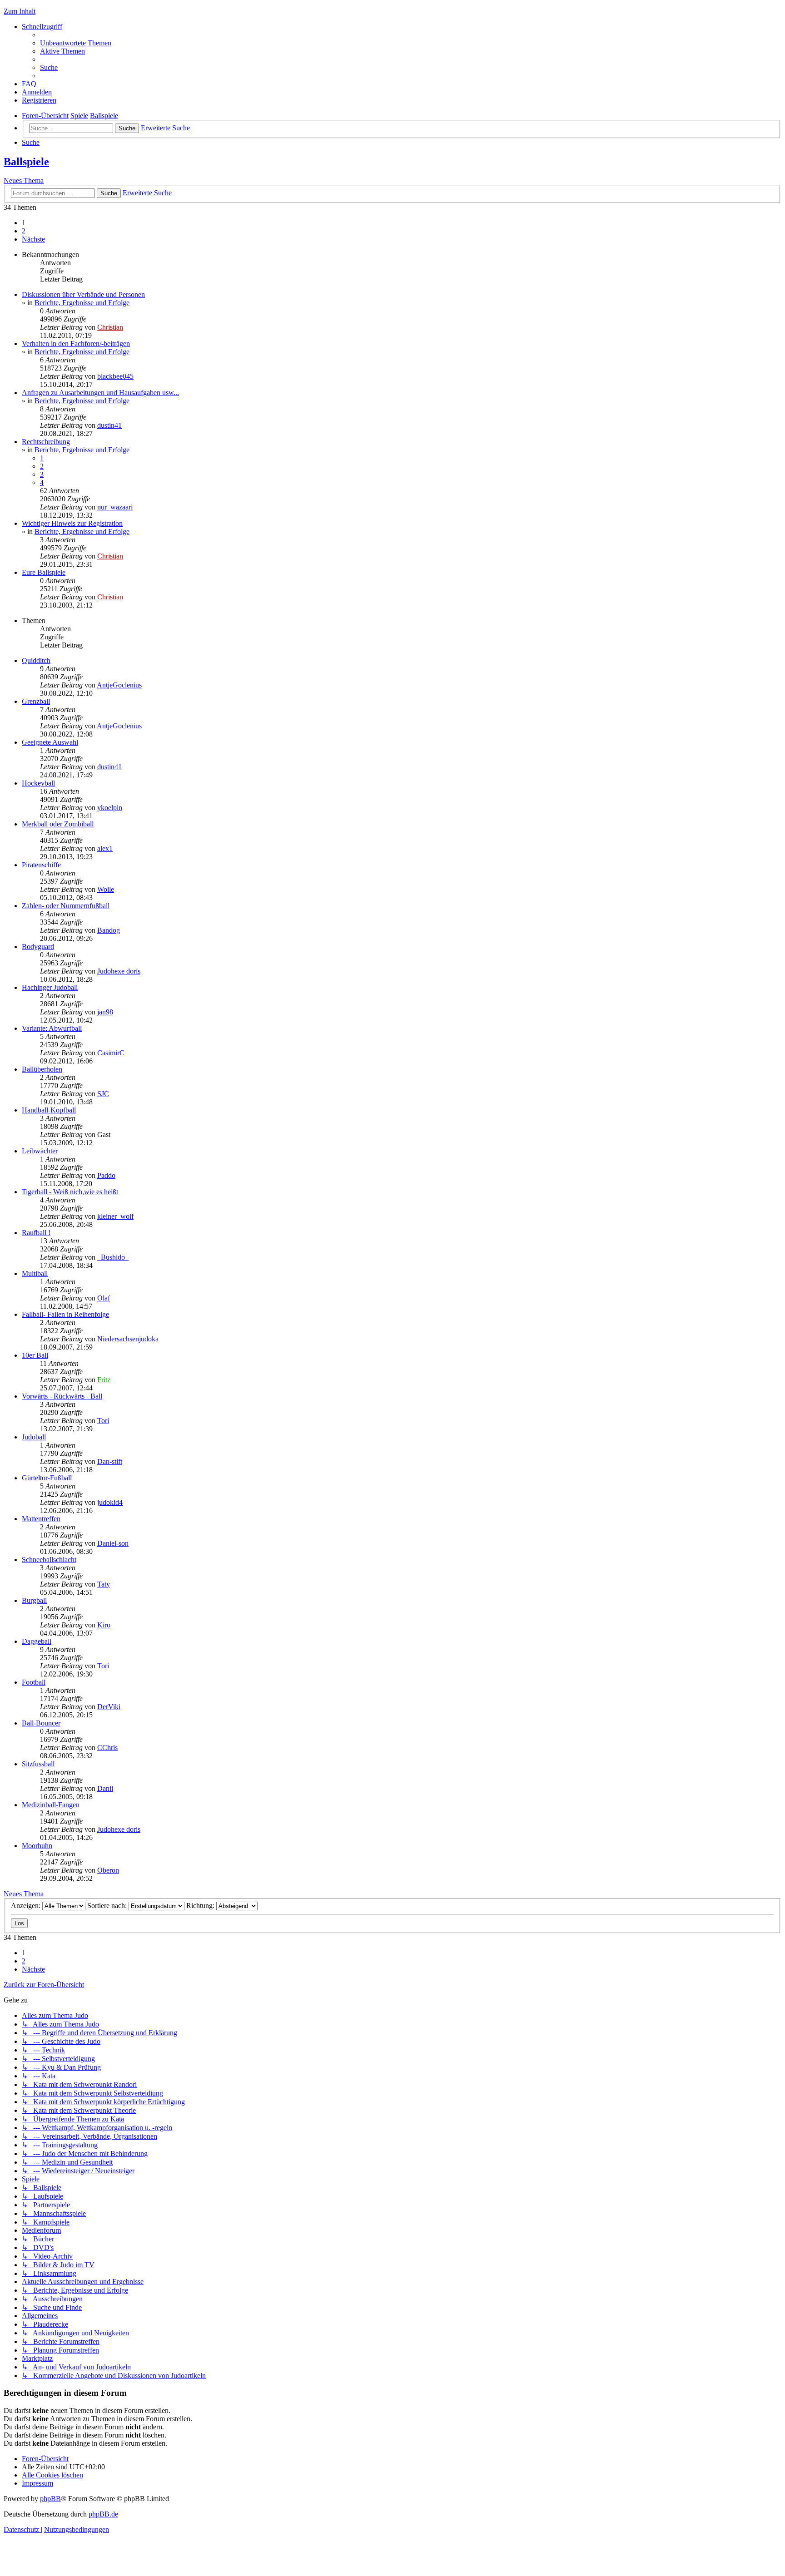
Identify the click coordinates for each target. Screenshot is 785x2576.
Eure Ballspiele (44, 572)
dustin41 (109, 425)
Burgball (34, 1600)
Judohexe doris (119, 971)
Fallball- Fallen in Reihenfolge (65, 1314)
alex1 (105, 848)
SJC (103, 1094)
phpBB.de (103, 2514)
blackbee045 (115, 376)
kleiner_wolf (115, 1216)
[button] (33, 239)
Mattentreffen (41, 1519)
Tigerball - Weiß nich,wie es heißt (70, 1192)
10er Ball (35, 1355)
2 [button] (24, 231)
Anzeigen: (27, 1906)
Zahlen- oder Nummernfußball (66, 906)
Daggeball (37, 1641)
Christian (110, 327)
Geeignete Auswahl (50, 742)
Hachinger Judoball (50, 987)
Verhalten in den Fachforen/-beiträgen (76, 344)
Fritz (104, 1380)
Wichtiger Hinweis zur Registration (72, 523)
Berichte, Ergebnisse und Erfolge (82, 303)
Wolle (106, 889)
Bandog (109, 930)
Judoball (34, 1437)
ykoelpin (110, 808)
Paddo (106, 1175)
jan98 (105, 1012)
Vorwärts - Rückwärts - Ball (62, 1396)
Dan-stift (110, 1461)
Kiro (104, 1625)
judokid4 (110, 1502)
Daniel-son (113, 1543)
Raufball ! (36, 1233)
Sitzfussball (38, 1764)
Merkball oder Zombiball (58, 824)
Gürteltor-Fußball (47, 1478)
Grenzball (36, 701)
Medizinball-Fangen (51, 1805)
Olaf (104, 1298)
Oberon (108, 1870)
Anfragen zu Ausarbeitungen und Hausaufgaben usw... (100, 393)
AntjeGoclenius (119, 685)
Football (34, 1682)
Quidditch (36, 660)
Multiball (35, 1273)
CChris (107, 1748)
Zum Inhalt (20, 11)
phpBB (50, 2499)
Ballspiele (26, 162)
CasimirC (111, 1053)
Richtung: (201, 1906)
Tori (103, 1421)
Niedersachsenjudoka (128, 1339)
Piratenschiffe (41, 865)
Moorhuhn (37, 1846)
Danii (105, 1788)
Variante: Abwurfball (52, 1028)
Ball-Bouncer (41, 1723)
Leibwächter (40, 1151)
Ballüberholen (42, 1069)
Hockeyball (38, 783)
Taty (104, 1584)
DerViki (109, 1707)
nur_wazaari (115, 507)
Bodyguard (38, 947)
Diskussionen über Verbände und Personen (83, 294)
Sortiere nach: (108, 1906)
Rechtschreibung (46, 442)
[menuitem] (76, 43)
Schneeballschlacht (49, 1560)
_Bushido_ (113, 1257)
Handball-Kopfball (49, 1110)
